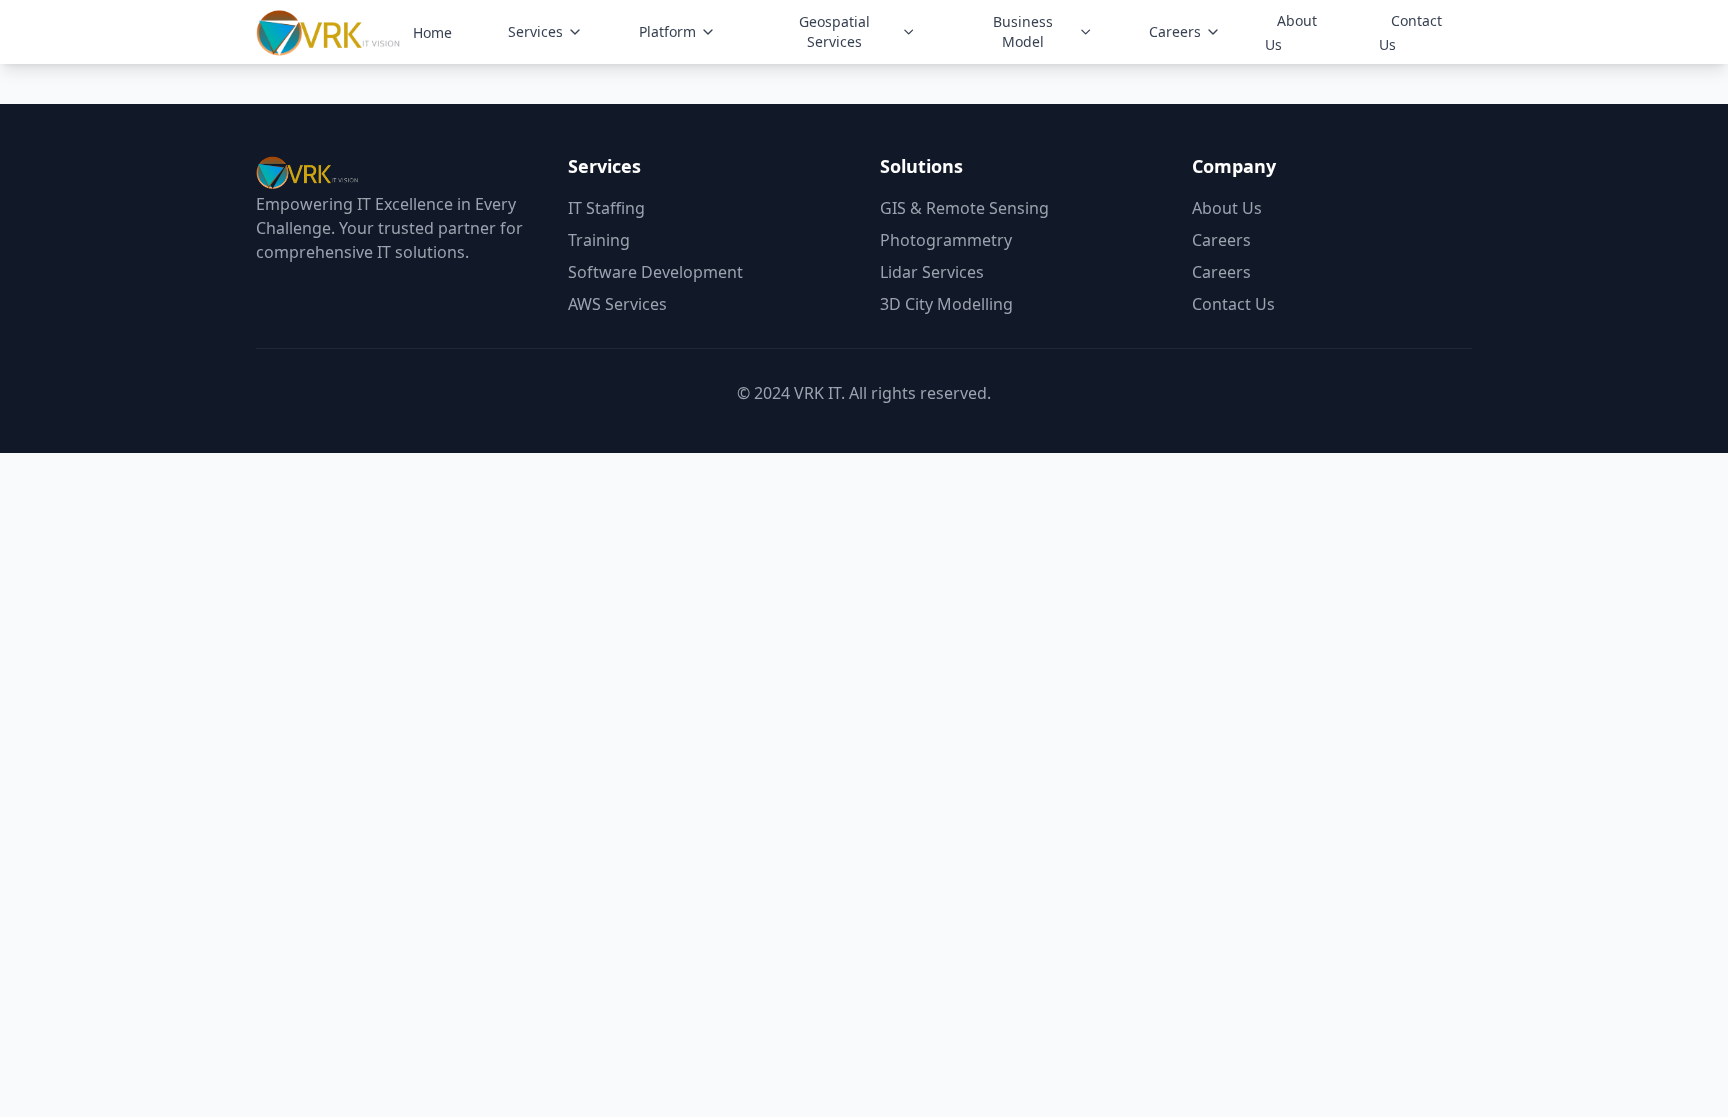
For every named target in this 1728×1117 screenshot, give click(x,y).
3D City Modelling (946, 304)
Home (432, 32)
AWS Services (617, 304)
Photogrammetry (946, 240)
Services (535, 31)
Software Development (655, 272)
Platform (667, 31)
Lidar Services (932, 272)
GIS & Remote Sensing (964, 208)
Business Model (1023, 31)
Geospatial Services (834, 31)
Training (599, 240)
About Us (1291, 32)
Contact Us (1410, 32)
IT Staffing (606, 208)
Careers (1175, 31)
